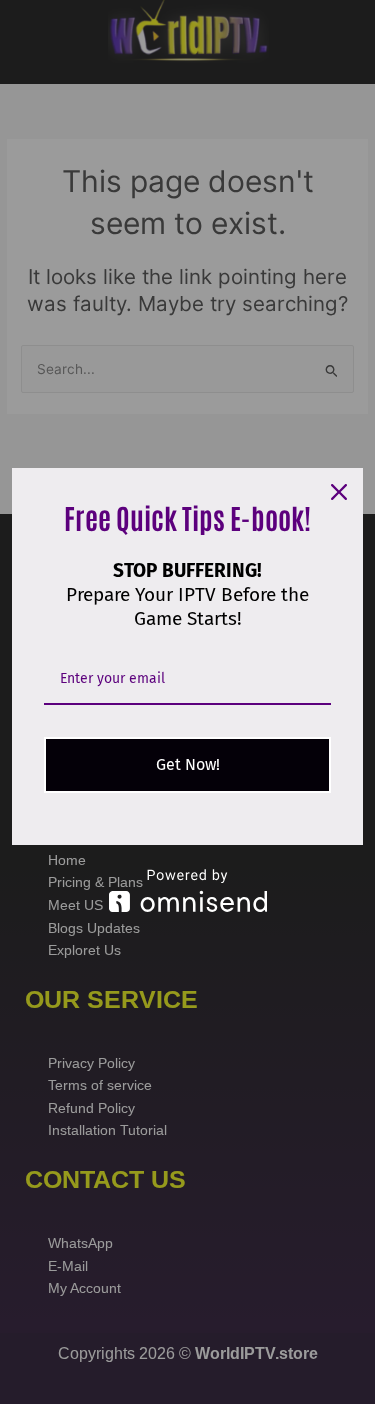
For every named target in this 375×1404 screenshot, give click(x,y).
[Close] (339, 492)
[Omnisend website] (187, 890)
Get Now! (188, 764)
